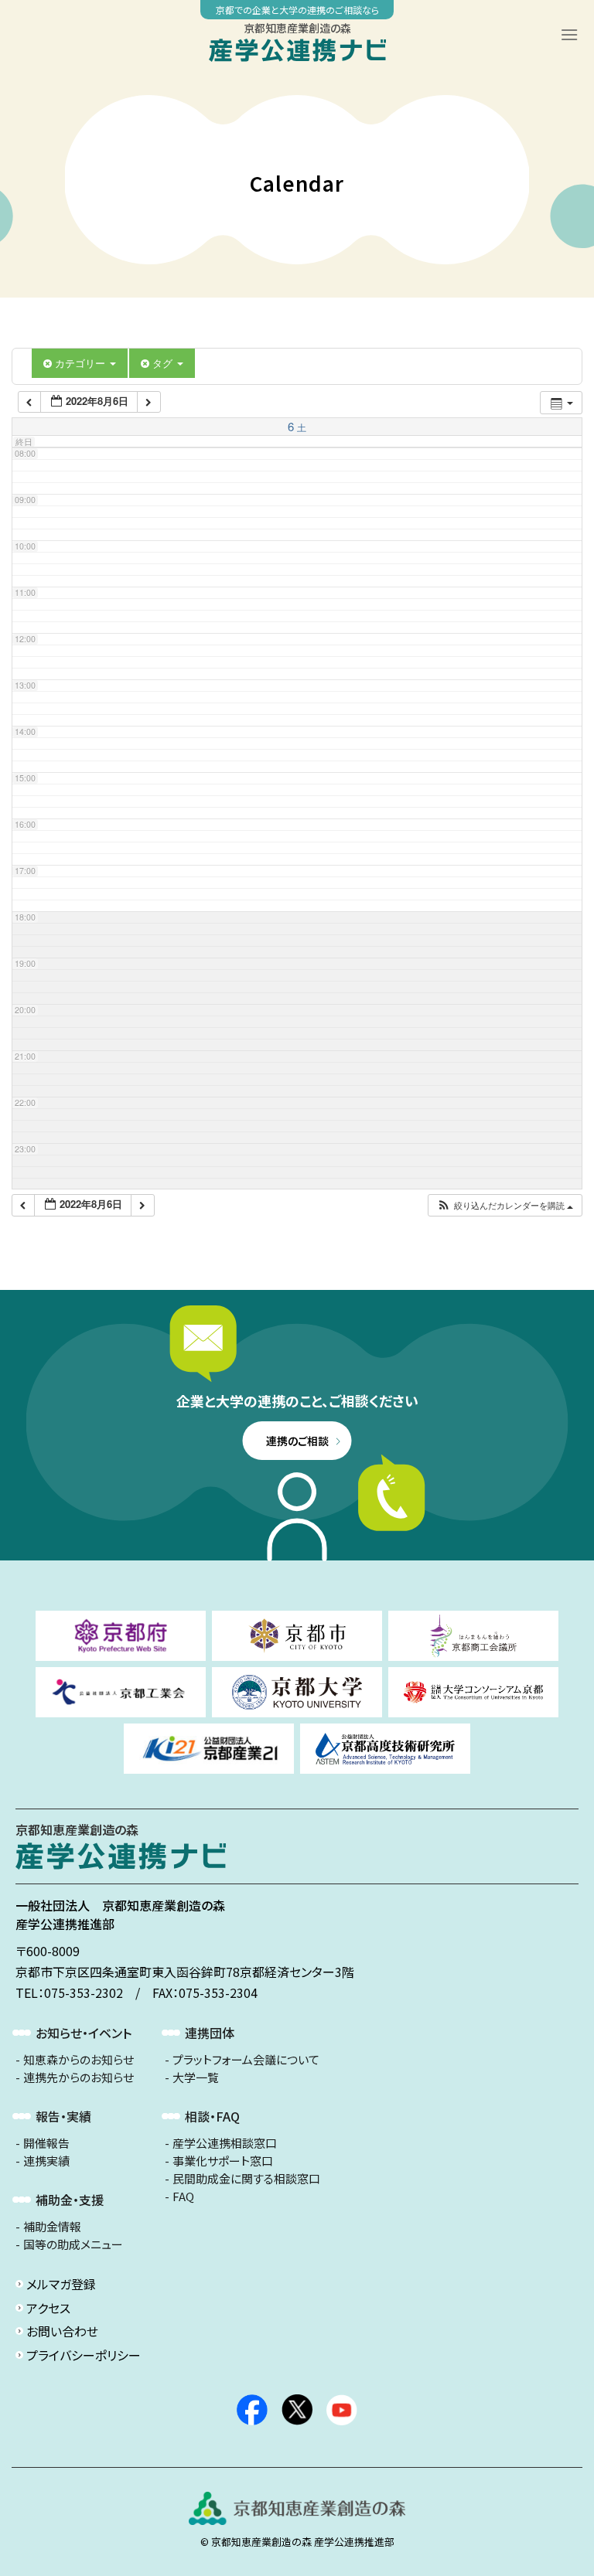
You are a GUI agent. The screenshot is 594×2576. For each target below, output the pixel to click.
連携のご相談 (297, 1441)
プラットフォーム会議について (246, 2060)
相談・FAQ (212, 2116)
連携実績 (46, 2161)
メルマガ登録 (61, 2284)
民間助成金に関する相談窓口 (246, 2179)
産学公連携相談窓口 (225, 2143)
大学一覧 (196, 2077)
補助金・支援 (70, 2200)
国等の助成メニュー (73, 2244)
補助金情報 (52, 2227)
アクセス (48, 2308)
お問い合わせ (62, 2331)
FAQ (183, 2197)
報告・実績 (63, 2116)
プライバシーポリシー (84, 2355)
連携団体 (210, 2033)
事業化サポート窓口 (223, 2161)
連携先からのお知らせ (79, 2077)
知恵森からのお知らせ (79, 2060)
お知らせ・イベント (84, 2033)
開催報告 (46, 2143)
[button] (505, 1205)
